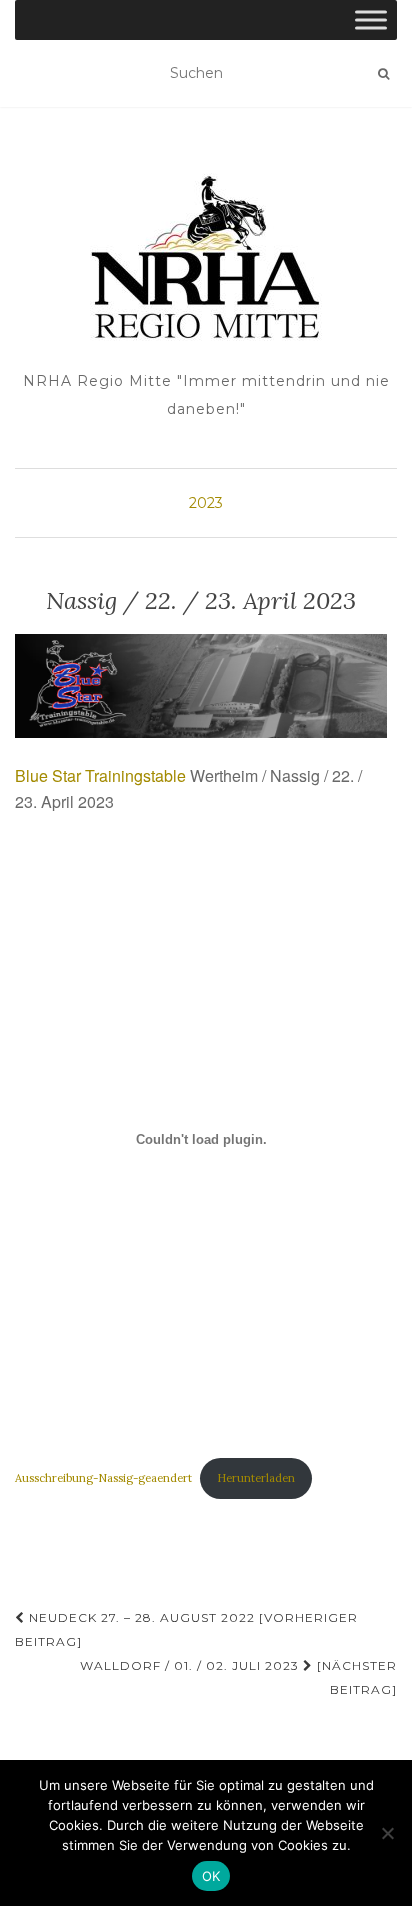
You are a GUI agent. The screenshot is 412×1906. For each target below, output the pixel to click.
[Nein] (387, 1833)
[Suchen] (383, 74)
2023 (206, 503)
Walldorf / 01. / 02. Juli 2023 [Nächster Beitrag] (238, 1677)
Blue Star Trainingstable (100, 775)
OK (211, 1876)
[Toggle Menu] (371, 19)
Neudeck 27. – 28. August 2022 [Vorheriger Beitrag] (186, 1629)
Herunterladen (256, 1478)
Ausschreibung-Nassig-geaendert (103, 1478)
